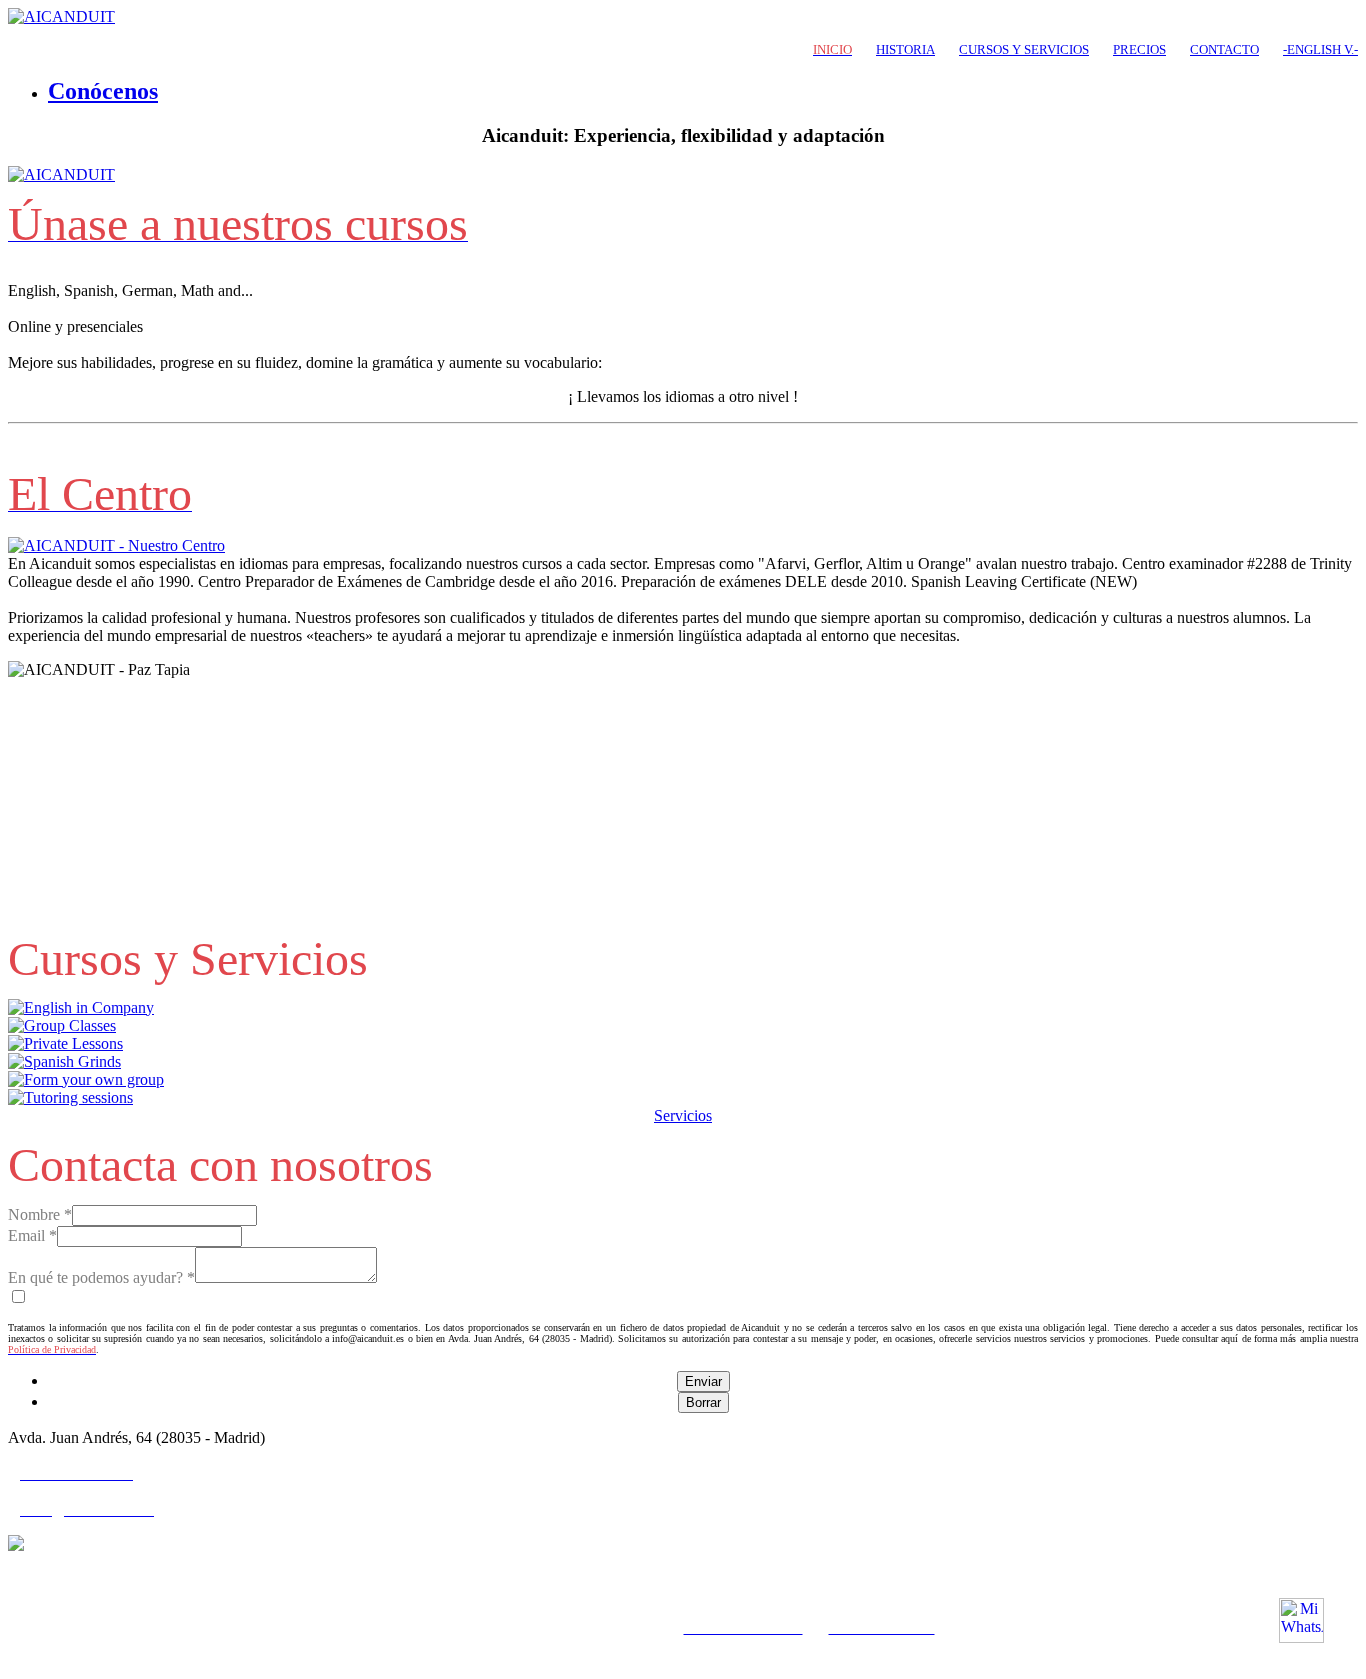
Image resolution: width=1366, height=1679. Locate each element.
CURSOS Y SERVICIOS (1024, 49)
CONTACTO (1224, 49)
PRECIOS (1139, 49)
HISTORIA (905, 49)
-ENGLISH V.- (1320, 49)
